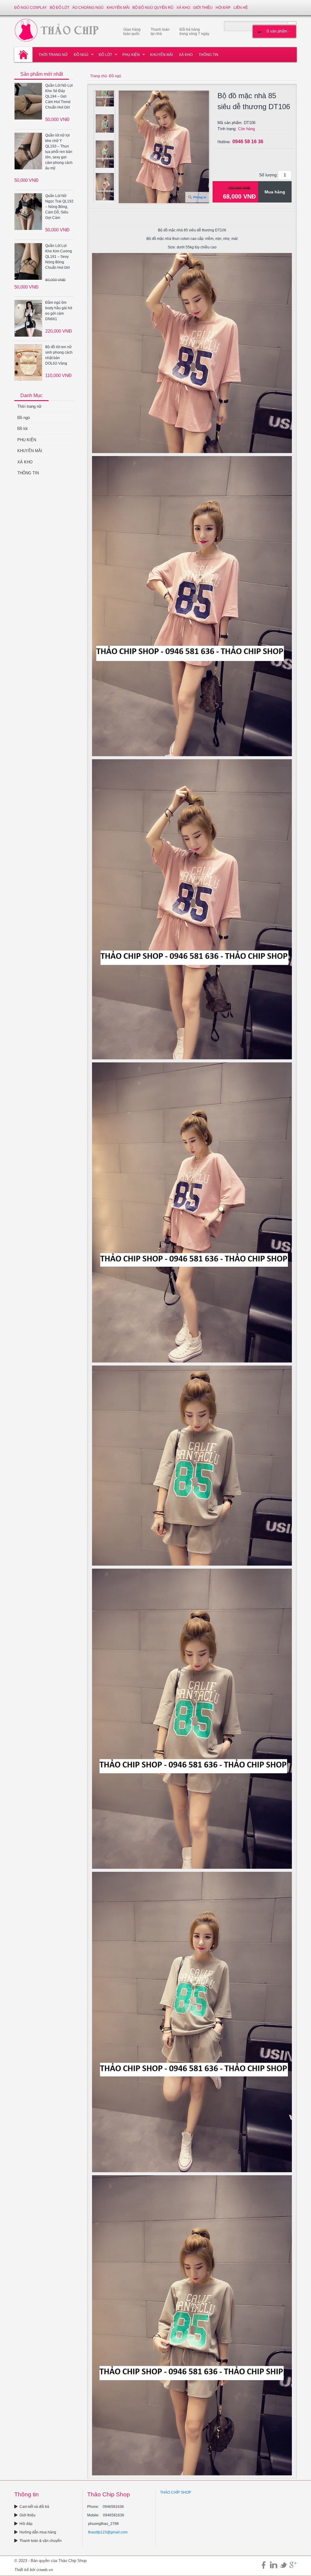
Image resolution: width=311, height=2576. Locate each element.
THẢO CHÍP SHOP (176, 2492)
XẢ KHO (183, 8)
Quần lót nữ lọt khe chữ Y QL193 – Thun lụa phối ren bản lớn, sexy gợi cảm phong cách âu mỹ (59, 152)
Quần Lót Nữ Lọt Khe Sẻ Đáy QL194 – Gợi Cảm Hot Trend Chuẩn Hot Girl (59, 96)
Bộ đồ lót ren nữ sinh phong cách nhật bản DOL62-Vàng (59, 355)
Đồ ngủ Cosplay (31, 8)
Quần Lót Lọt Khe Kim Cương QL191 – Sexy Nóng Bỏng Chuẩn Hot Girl (59, 257)
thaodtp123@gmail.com (108, 2532)
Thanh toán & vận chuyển (41, 2541)
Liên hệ (241, 8)
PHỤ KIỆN (131, 55)
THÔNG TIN (208, 55)
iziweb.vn (45, 2570)
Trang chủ (99, 76)
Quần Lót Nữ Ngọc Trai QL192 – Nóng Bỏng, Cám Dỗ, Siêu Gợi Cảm (59, 207)
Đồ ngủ (81, 55)
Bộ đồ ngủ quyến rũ (153, 8)
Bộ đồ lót (60, 8)
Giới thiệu (203, 8)
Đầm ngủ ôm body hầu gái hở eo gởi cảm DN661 (59, 311)
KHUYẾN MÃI (118, 8)
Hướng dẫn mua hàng (38, 2532)
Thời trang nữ (53, 55)
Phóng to (200, 197)
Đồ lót (105, 55)
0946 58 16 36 (248, 142)
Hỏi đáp (223, 8)
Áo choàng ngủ (88, 8)
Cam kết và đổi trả (34, 2507)
